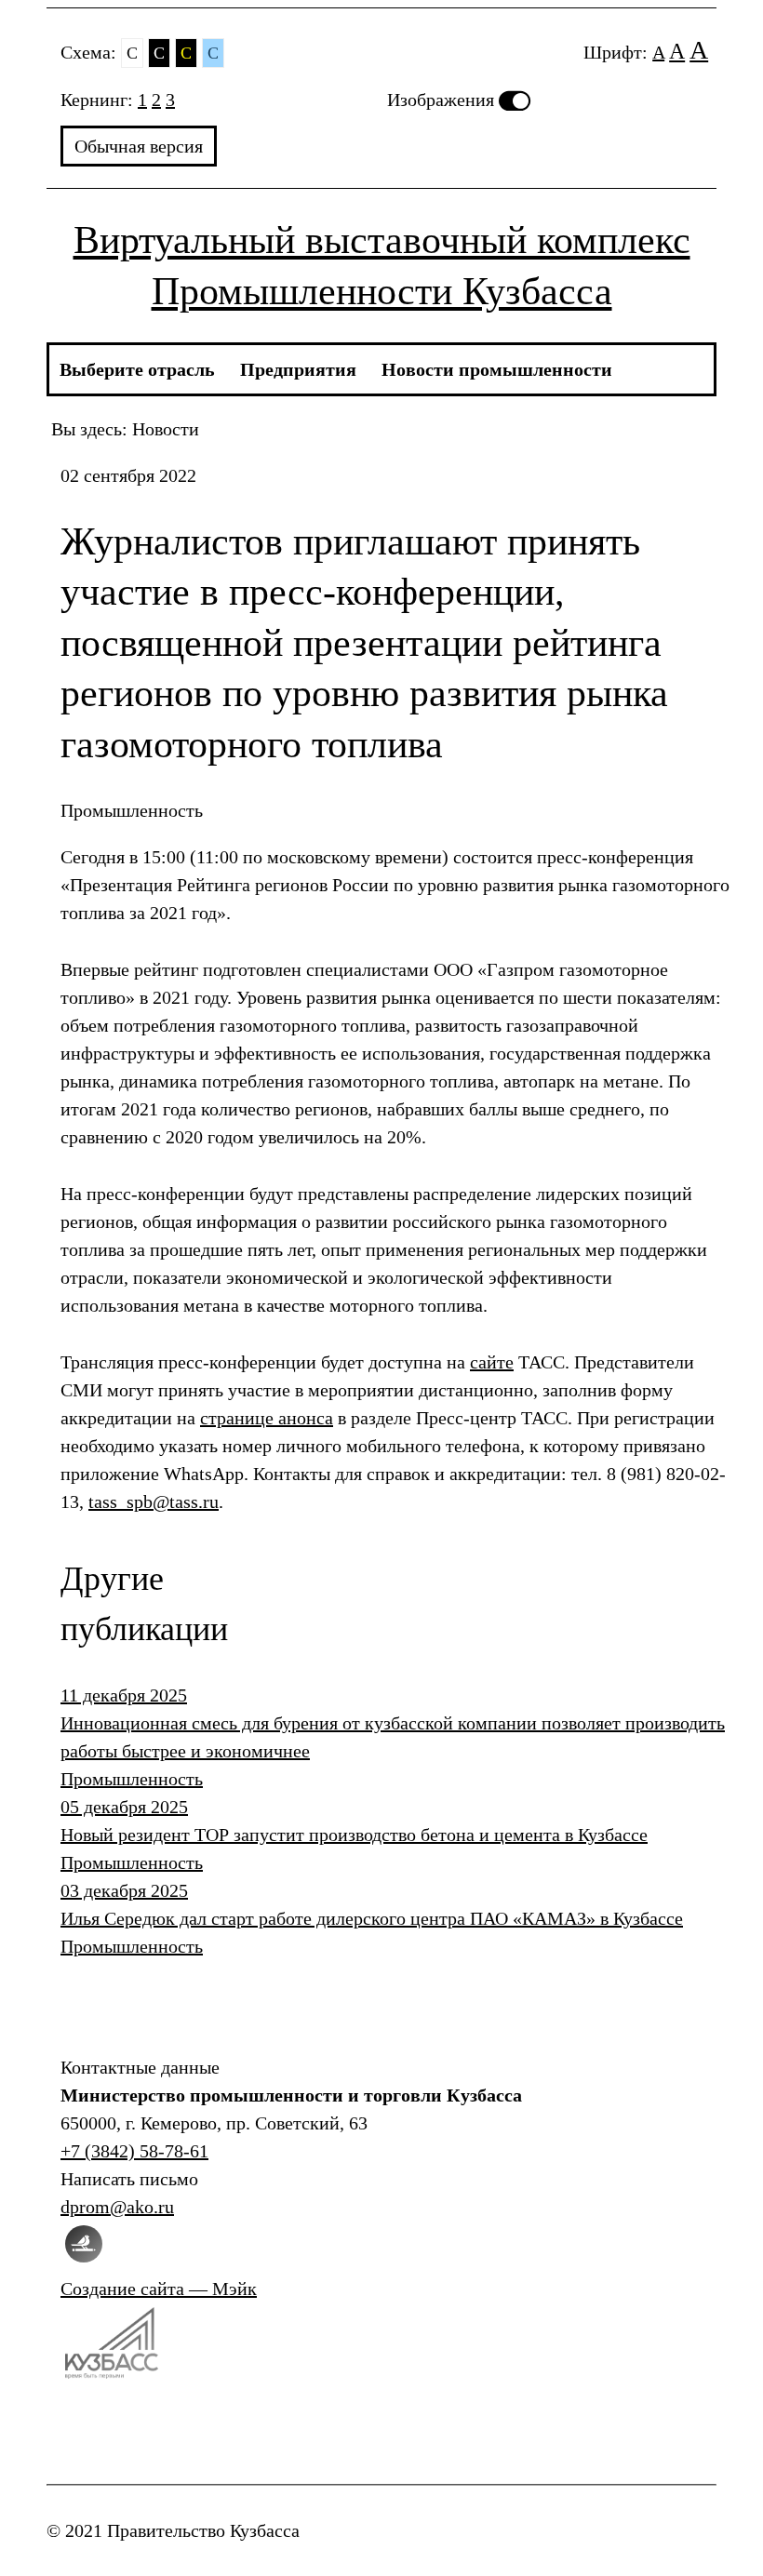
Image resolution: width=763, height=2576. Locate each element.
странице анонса (267, 1418)
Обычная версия (139, 146)
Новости (166, 429)
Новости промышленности (497, 369)
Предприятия (298, 369)
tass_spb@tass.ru (154, 1502)
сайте (492, 1362)
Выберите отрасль (137, 369)
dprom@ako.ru (117, 2207)
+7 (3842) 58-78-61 (134, 2151)
